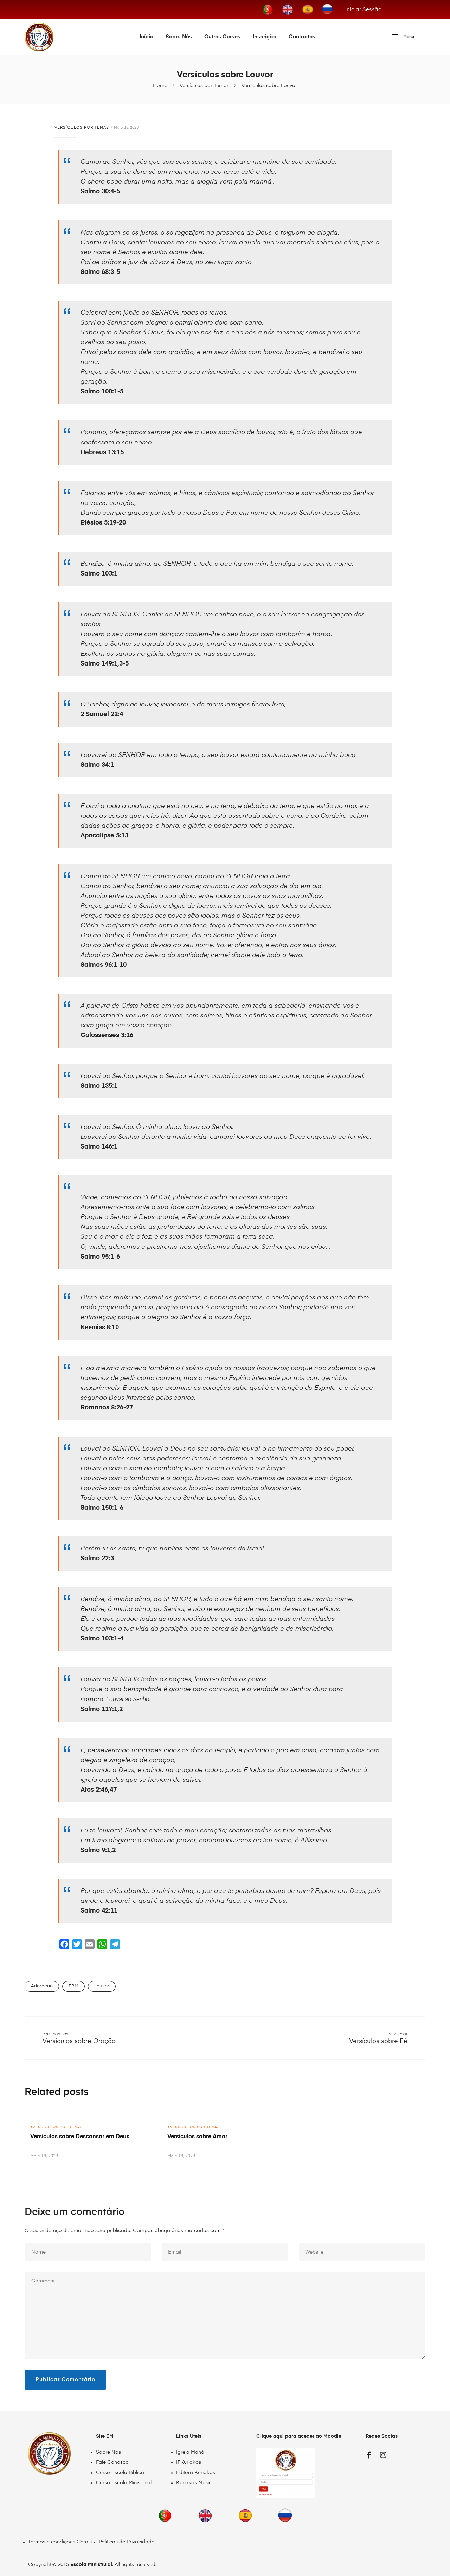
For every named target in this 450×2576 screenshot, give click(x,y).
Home (160, 86)
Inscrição (265, 37)
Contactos (302, 37)
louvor (102, 1986)
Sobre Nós (179, 37)
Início (146, 37)
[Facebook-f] (369, 2455)
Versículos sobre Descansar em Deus (80, 2137)
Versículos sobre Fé (378, 2041)
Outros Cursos (222, 37)
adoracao (42, 1986)
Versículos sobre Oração (79, 2041)
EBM (73, 1986)
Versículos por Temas (204, 86)
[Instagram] (383, 2455)
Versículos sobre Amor (197, 2137)
